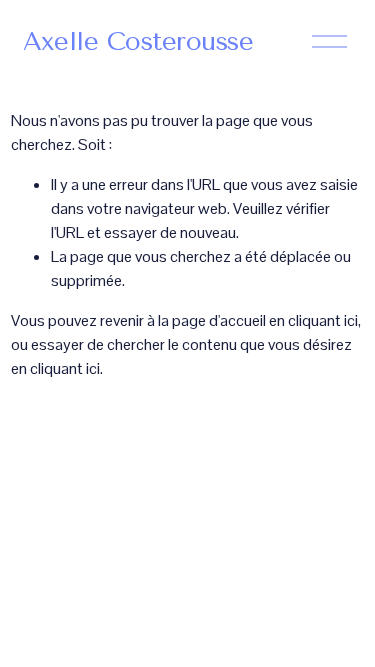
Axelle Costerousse (138, 41)
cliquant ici (323, 320)
